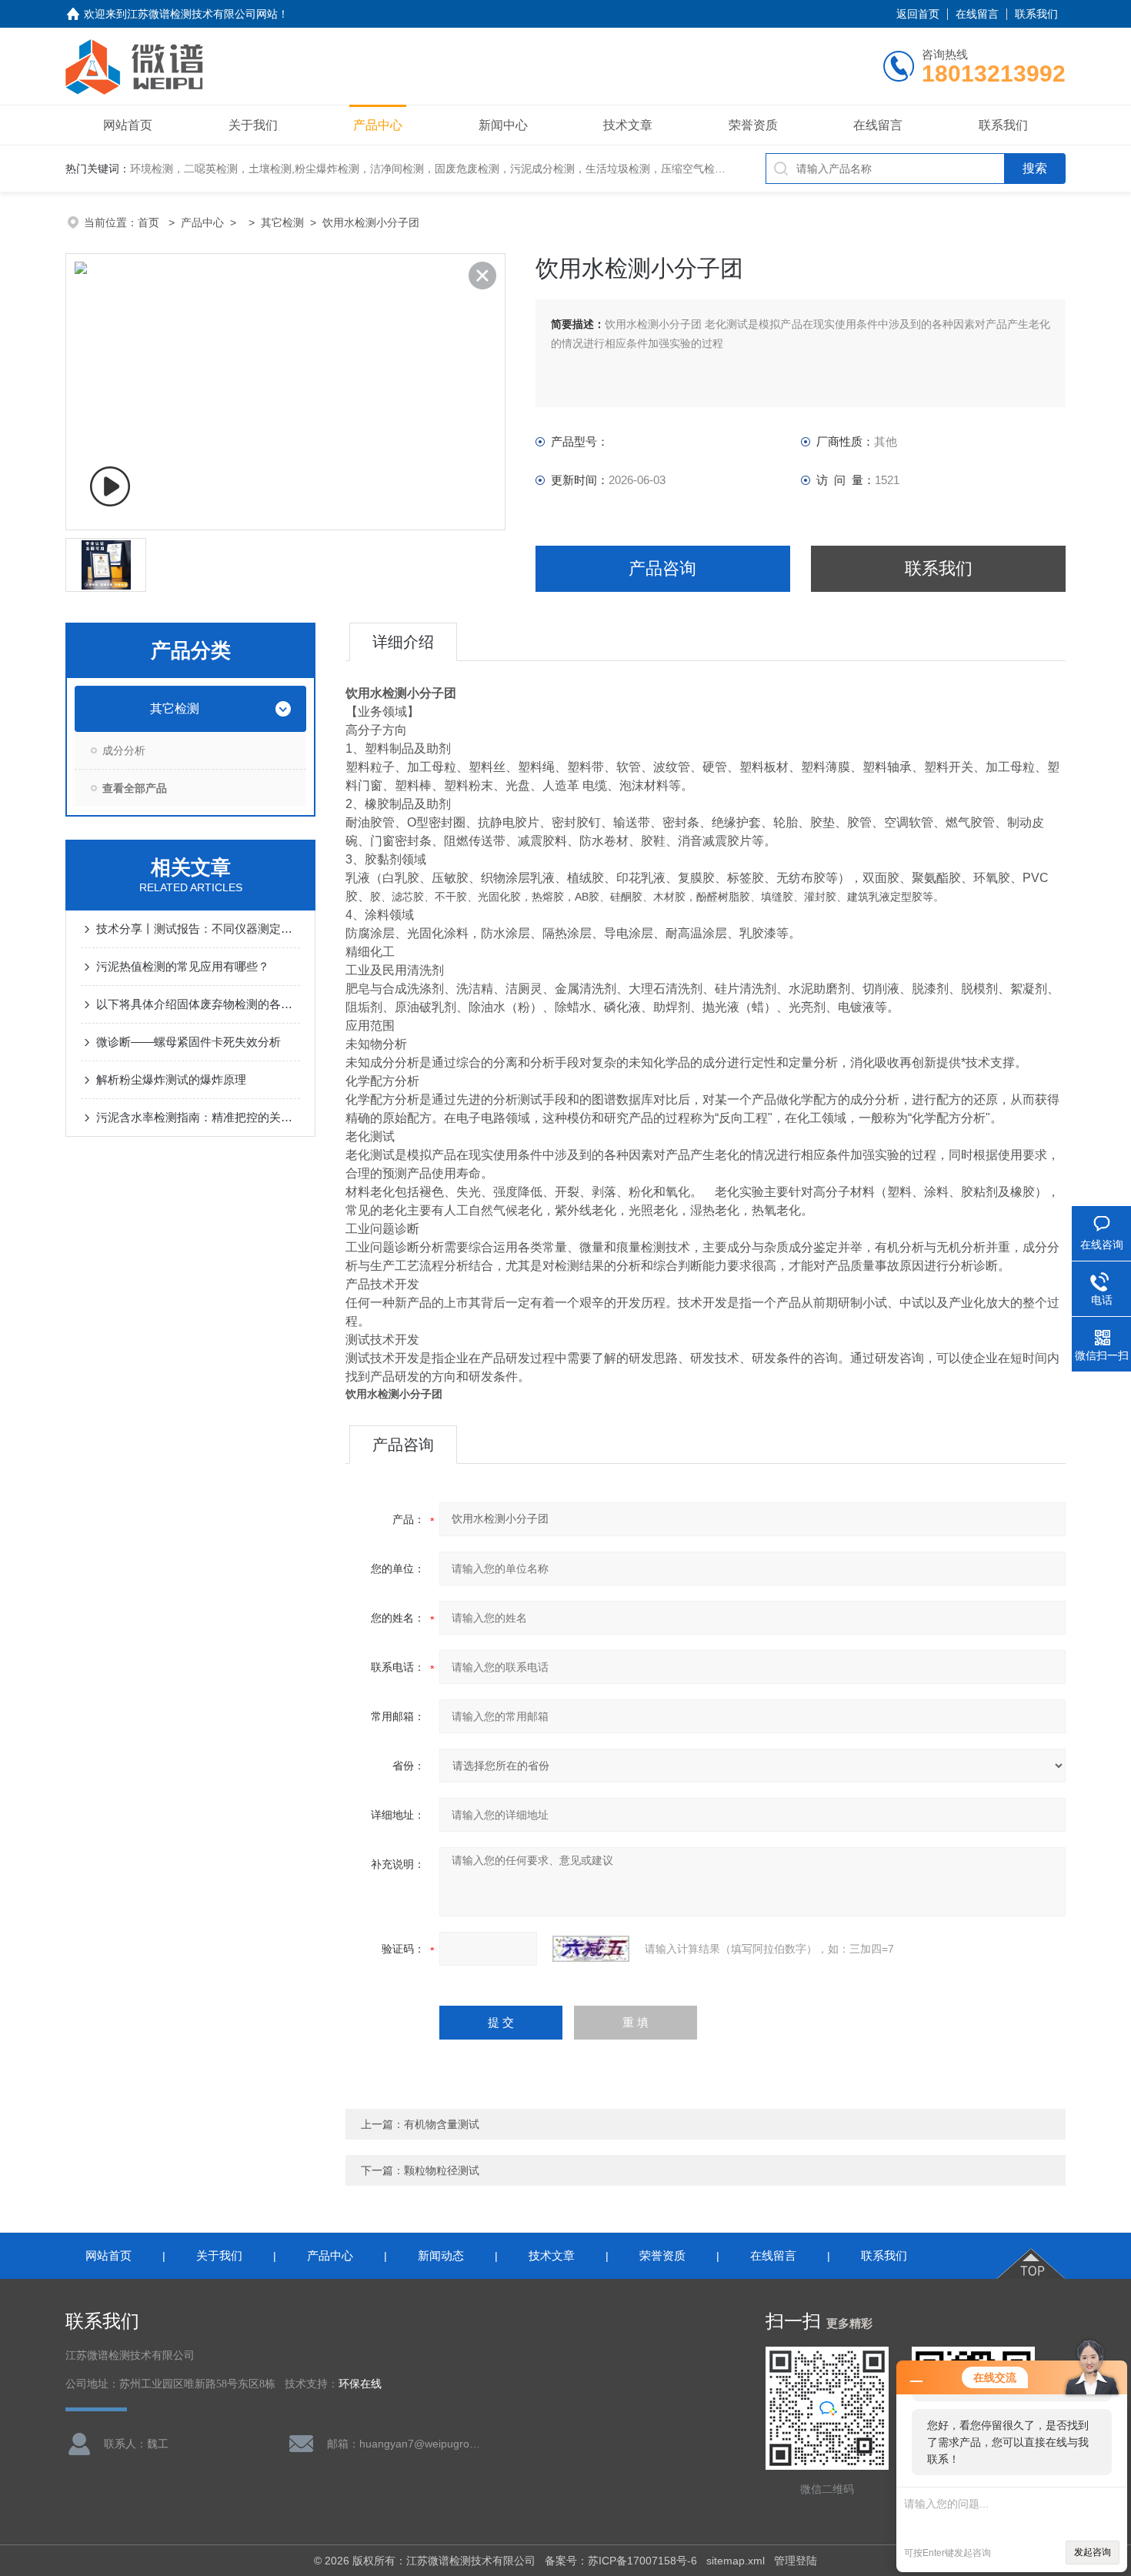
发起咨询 (1093, 2552)
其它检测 (282, 222)
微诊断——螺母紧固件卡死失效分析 (188, 1042)
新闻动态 (441, 2255)
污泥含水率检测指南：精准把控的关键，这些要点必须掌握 (198, 1117)
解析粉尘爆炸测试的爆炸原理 (171, 1079)
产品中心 (378, 125)
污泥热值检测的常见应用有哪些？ (183, 966)
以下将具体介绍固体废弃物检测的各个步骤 (198, 1004)
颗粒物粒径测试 (442, 2170)
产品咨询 (662, 568)
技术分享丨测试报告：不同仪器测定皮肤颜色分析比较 (198, 929)
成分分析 (124, 750)
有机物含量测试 (442, 2124)
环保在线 (360, 2384)
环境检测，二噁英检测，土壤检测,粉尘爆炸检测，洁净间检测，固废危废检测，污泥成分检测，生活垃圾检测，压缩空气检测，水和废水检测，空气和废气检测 (509, 169)
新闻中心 (503, 125)
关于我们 (253, 125)
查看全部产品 (135, 788)
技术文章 (628, 125)
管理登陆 (796, 2561)
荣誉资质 (753, 125)
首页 (150, 222)
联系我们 (1036, 14)
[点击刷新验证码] (591, 1949)
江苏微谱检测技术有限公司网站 (202, 14)
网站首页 (128, 125)
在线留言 (977, 14)
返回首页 (918, 14)
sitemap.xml (736, 2561)
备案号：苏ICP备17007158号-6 (621, 2561)
